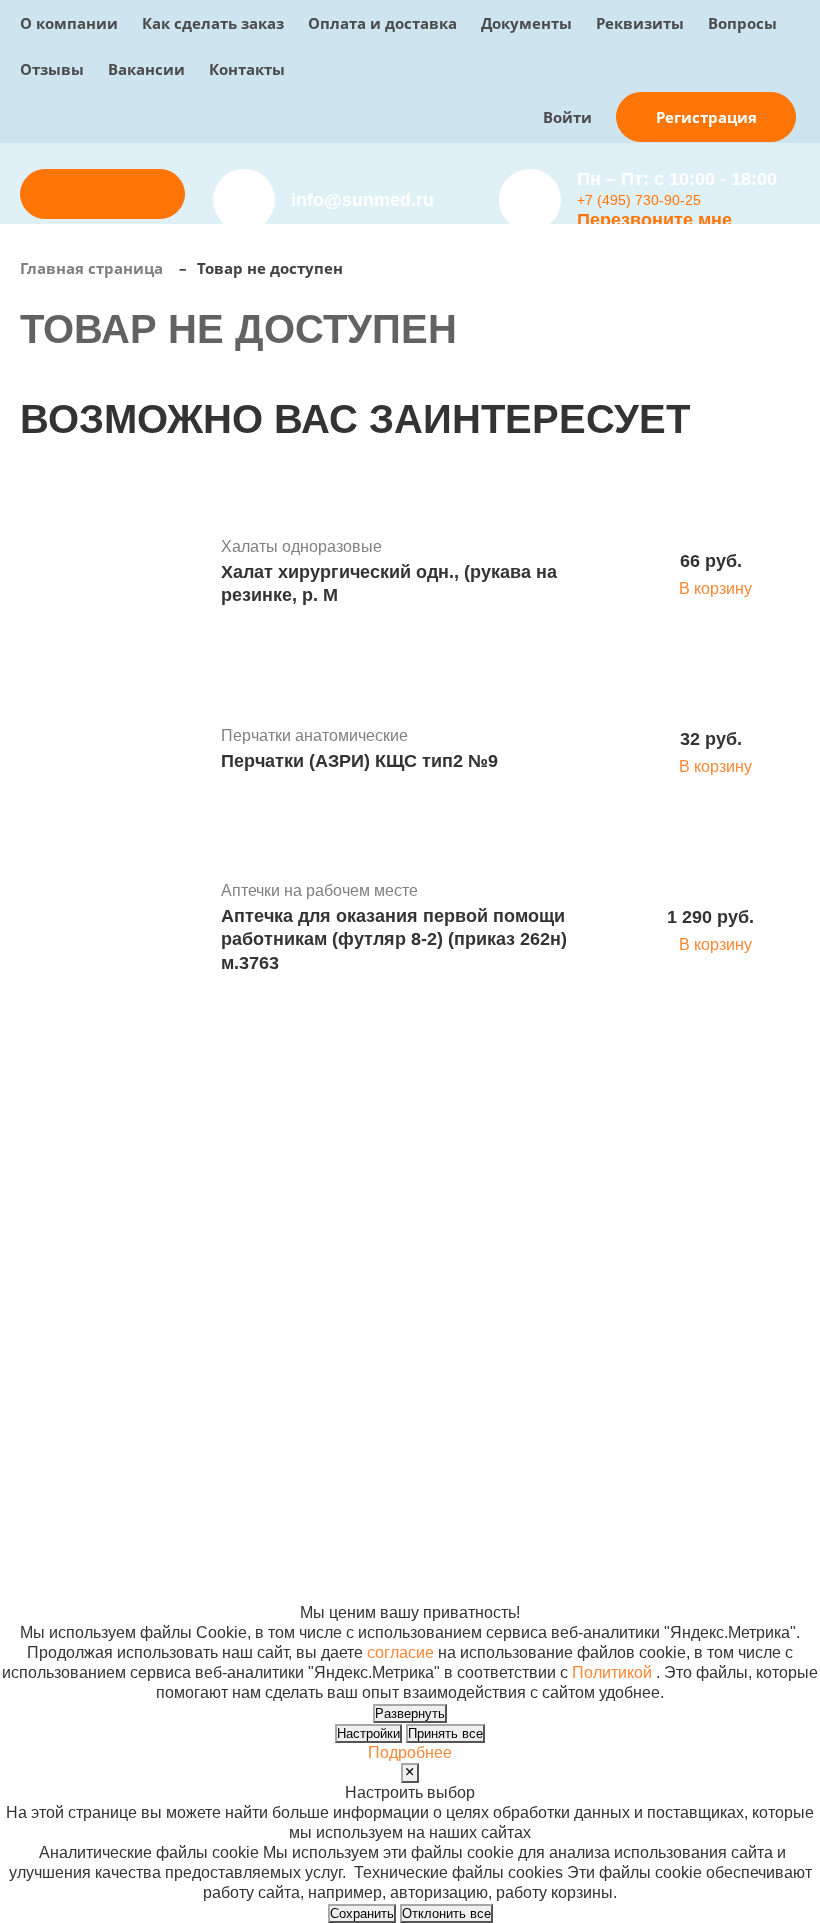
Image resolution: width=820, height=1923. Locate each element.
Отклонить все (446, 1913)
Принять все (445, 1733)
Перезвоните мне (654, 220)
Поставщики (387, 1232)
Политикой (612, 1672)
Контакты (247, 69)
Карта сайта (614, 1532)
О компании (69, 23)
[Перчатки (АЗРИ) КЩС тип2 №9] (113, 752)
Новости (529, 1252)
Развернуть (410, 1713)
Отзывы (52, 69)
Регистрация (706, 117)
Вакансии (146, 69)
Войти (567, 117)
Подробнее (410, 1752)
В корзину (715, 588)
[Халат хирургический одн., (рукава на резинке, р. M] (113, 574)
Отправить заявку (103, 193)
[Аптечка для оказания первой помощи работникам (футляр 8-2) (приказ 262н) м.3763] (113, 930)
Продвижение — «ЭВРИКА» (676, 1492)
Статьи (524, 1272)
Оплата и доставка (382, 23)
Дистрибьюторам (404, 1212)
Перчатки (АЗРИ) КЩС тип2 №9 (359, 761)
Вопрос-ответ (391, 1292)
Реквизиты (640, 23)
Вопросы (742, 23)
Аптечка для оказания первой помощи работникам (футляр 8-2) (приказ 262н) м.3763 (394, 939)
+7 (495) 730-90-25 (639, 200)
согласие (400, 1652)
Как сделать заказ (213, 23)
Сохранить (362, 1913)
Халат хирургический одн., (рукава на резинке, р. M (389, 583)
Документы (526, 23)
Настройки (368, 1733)
